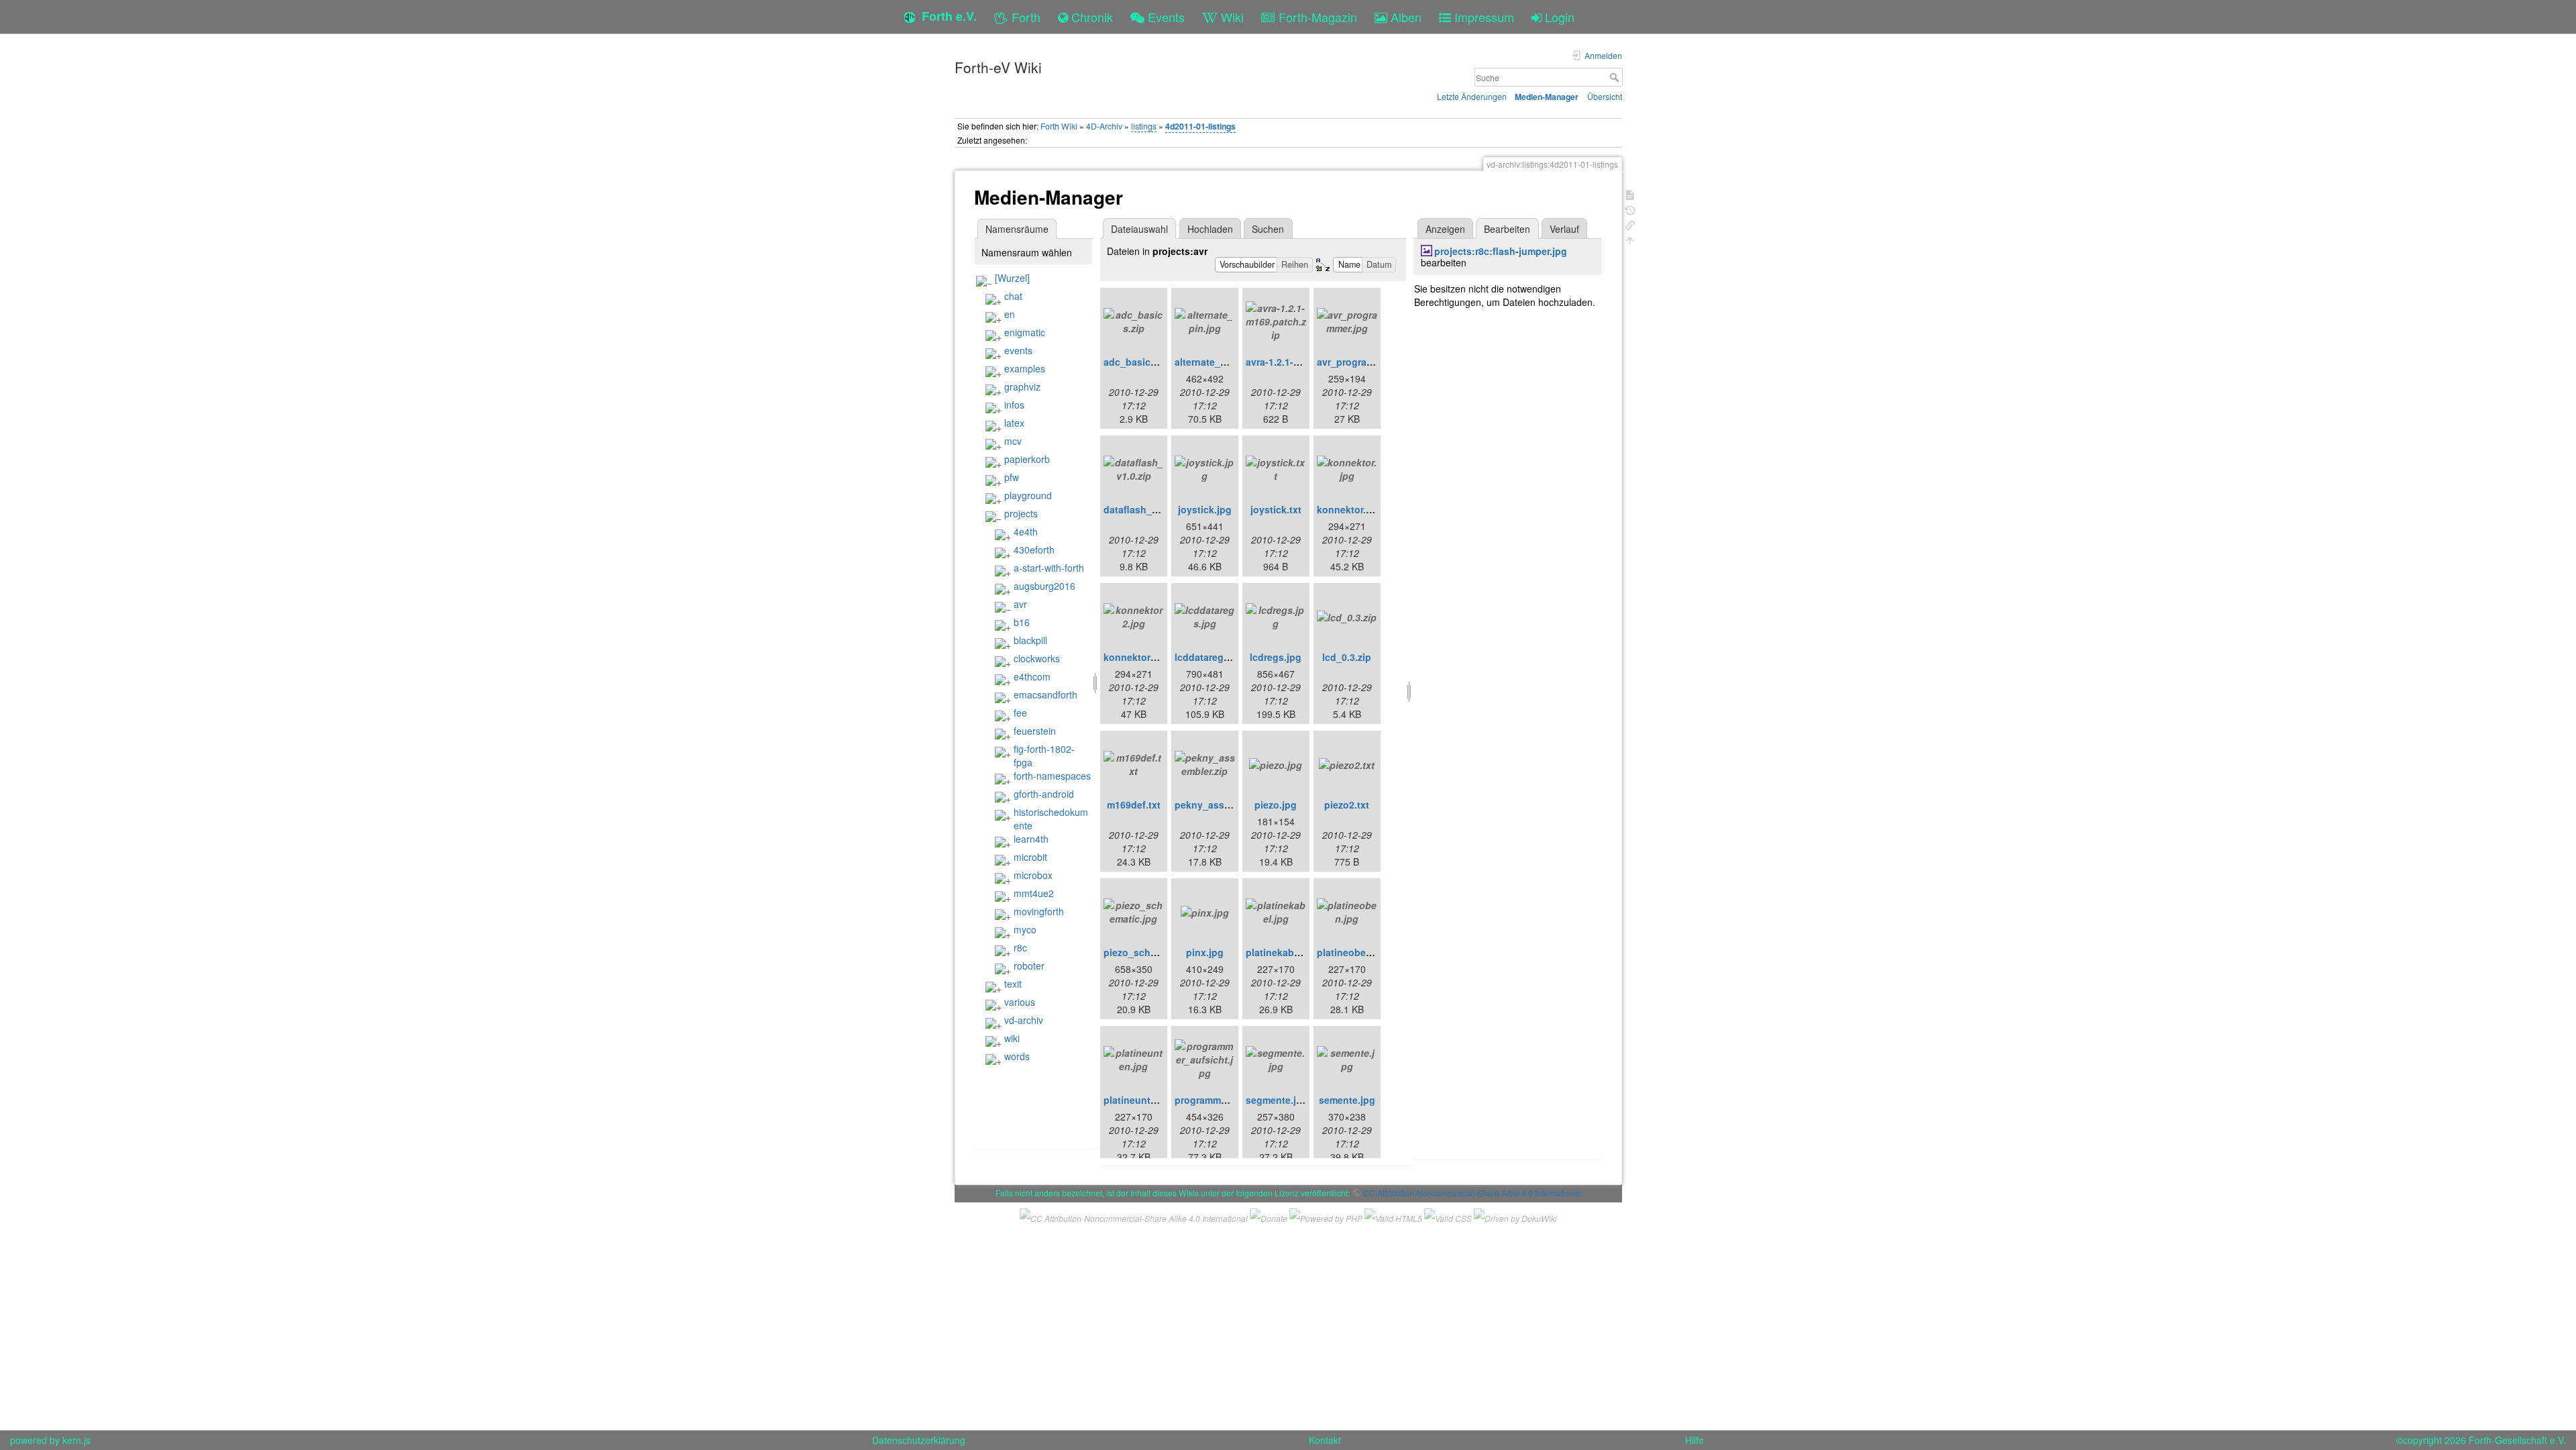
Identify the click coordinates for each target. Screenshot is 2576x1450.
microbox (1033, 875)
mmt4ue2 (1034, 893)
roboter (1029, 966)
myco (1025, 929)
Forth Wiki (1059, 126)
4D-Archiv (1104, 126)
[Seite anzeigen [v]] (1630, 194)
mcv (1013, 441)
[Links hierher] (1630, 224)
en (1010, 314)
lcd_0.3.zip (1347, 657)
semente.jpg (1347, 1100)
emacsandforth (1045, 694)
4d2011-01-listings (1200, 126)
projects (1021, 513)
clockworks (1037, 658)
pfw (1012, 477)
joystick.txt (1276, 509)
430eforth (1034, 550)
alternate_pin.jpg (1214, 362)
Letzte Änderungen (1472, 96)
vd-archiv (1024, 1020)
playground (1028, 495)
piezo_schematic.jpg (1151, 952)
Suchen (1268, 229)
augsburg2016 (1044, 586)
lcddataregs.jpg (1211, 657)
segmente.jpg (1277, 1100)
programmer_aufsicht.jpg (1232, 1100)
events (1018, 350)
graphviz (1022, 386)
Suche (1616, 77)
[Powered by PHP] (1326, 1216)
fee (1020, 713)
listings (1144, 126)
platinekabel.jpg (1283, 952)
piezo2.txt (1347, 805)
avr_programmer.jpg (1362, 362)
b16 (1022, 622)
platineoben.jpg (1353, 952)
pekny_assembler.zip (1223, 805)
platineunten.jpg (1141, 1100)
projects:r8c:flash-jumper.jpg (1501, 251)
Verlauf (1564, 229)
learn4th (1031, 839)
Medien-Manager (1547, 97)
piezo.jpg (1276, 805)
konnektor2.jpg (1138, 657)
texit (1013, 984)
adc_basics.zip (1138, 362)
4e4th (1026, 531)
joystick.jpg (1205, 509)
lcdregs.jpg (1276, 657)
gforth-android (1044, 794)
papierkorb (1027, 459)
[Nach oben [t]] (1630, 239)
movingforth (1039, 911)
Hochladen (1210, 229)
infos (1014, 405)
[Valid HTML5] (1393, 1216)
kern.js (76, 1440)
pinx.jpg (1205, 952)
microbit (1030, 857)
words (1017, 1056)
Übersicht (1605, 96)
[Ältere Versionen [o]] (1630, 209)
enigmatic (1025, 332)
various (1020, 1002)
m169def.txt (1134, 805)
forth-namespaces (1052, 776)
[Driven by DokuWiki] (1515, 1216)
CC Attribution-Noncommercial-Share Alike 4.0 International (1472, 1193)
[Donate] (1269, 1216)
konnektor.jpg (1349, 509)
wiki (1012, 1038)
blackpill (1030, 640)
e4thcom (1032, 676)
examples (1025, 368)
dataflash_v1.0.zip (1145, 509)
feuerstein (1035, 731)
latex (1014, 423)
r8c (1020, 947)
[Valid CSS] (1448, 1216)
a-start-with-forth (1049, 568)
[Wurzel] (1012, 278)
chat (1013, 296)
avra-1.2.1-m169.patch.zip (1304, 362)
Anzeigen (1445, 229)
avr (1020, 604)
